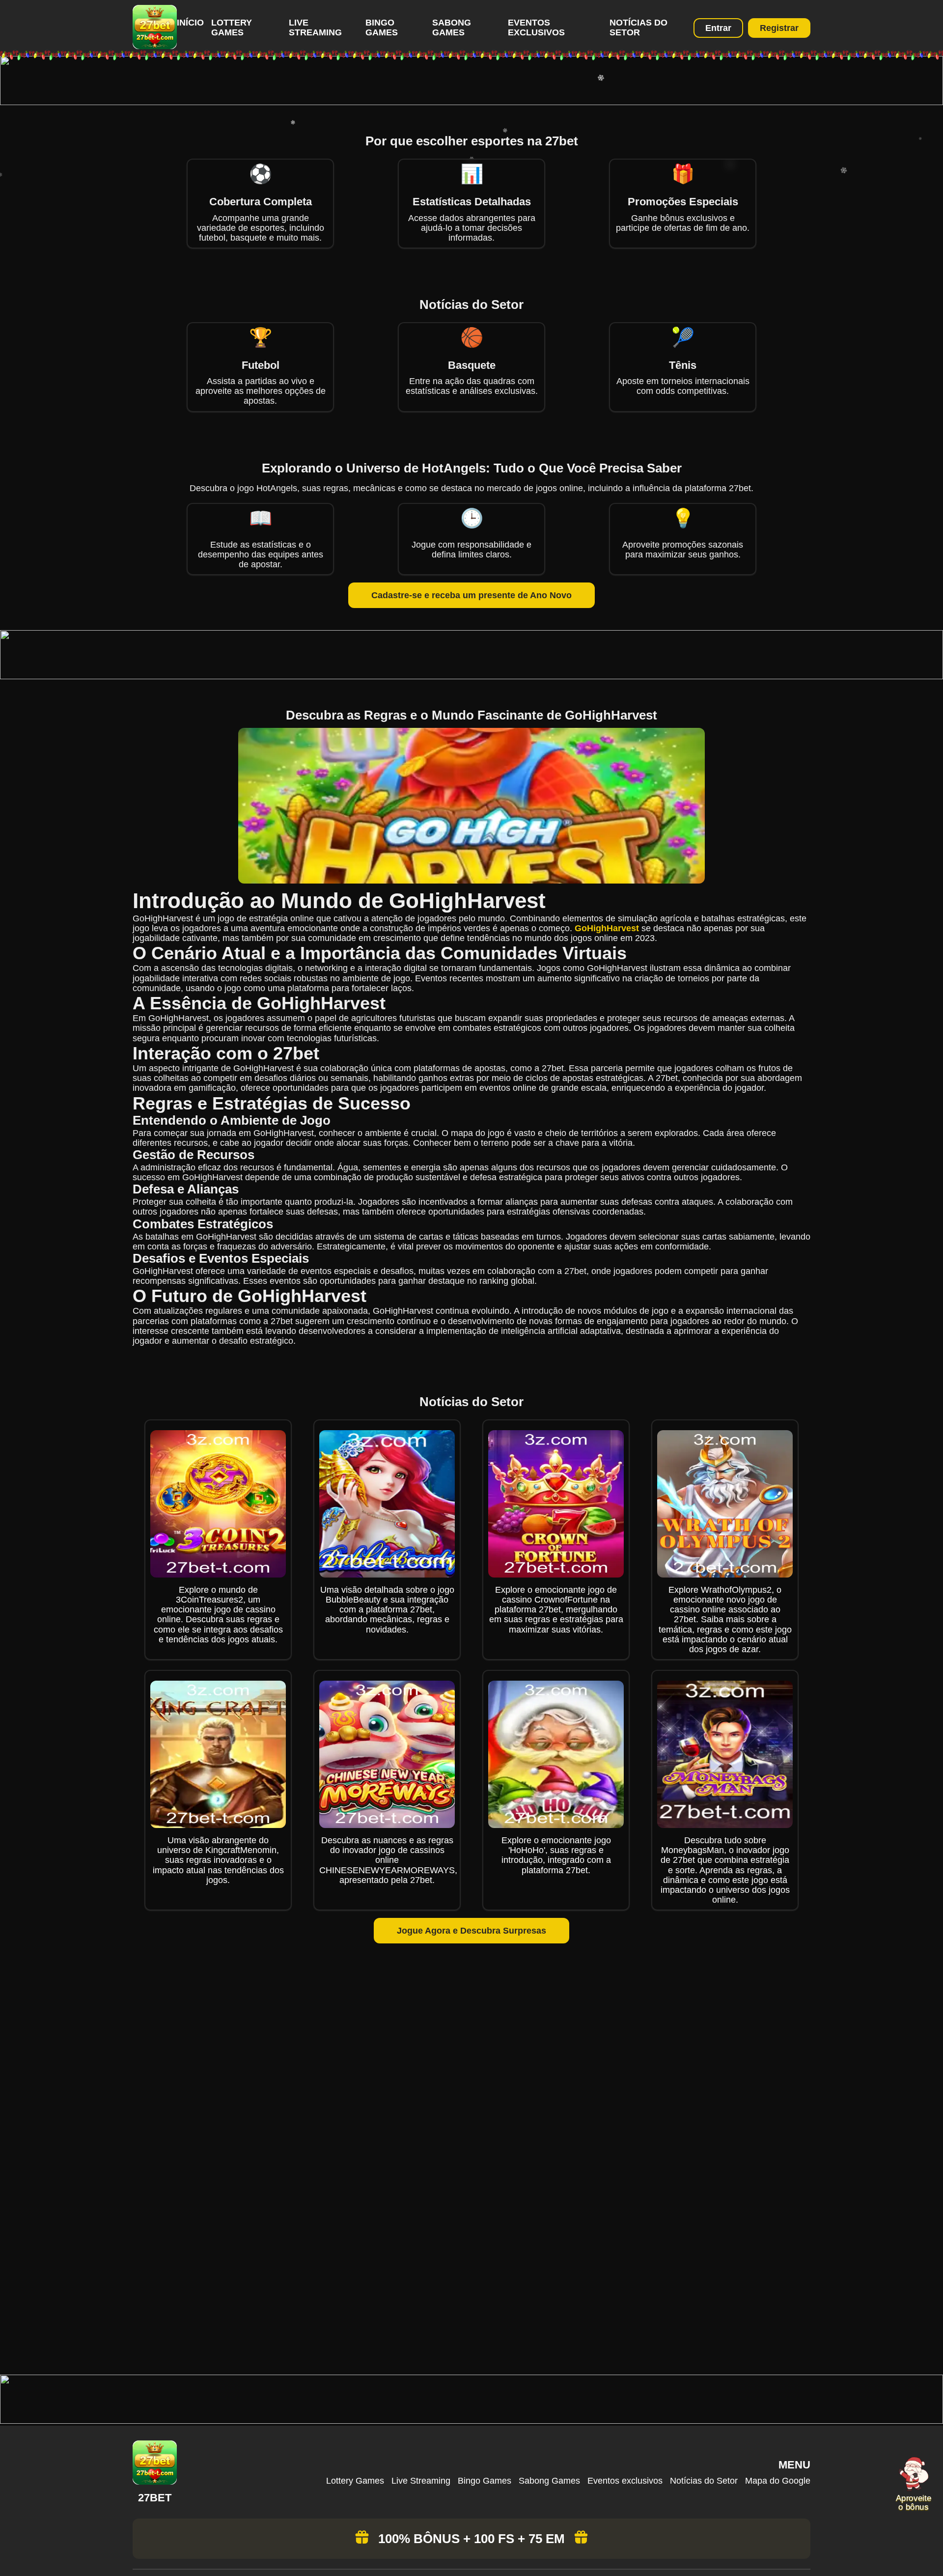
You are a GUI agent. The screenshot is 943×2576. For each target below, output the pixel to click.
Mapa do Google (778, 2481)
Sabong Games (452, 28)
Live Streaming (315, 28)
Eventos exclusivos (536, 28)
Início (190, 23)
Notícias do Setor (638, 28)
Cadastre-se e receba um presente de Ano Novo (471, 595)
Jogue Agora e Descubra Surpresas (471, 1931)
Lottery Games (232, 28)
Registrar (779, 28)
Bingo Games (382, 28)
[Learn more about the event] (471, 102)
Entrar (718, 28)
